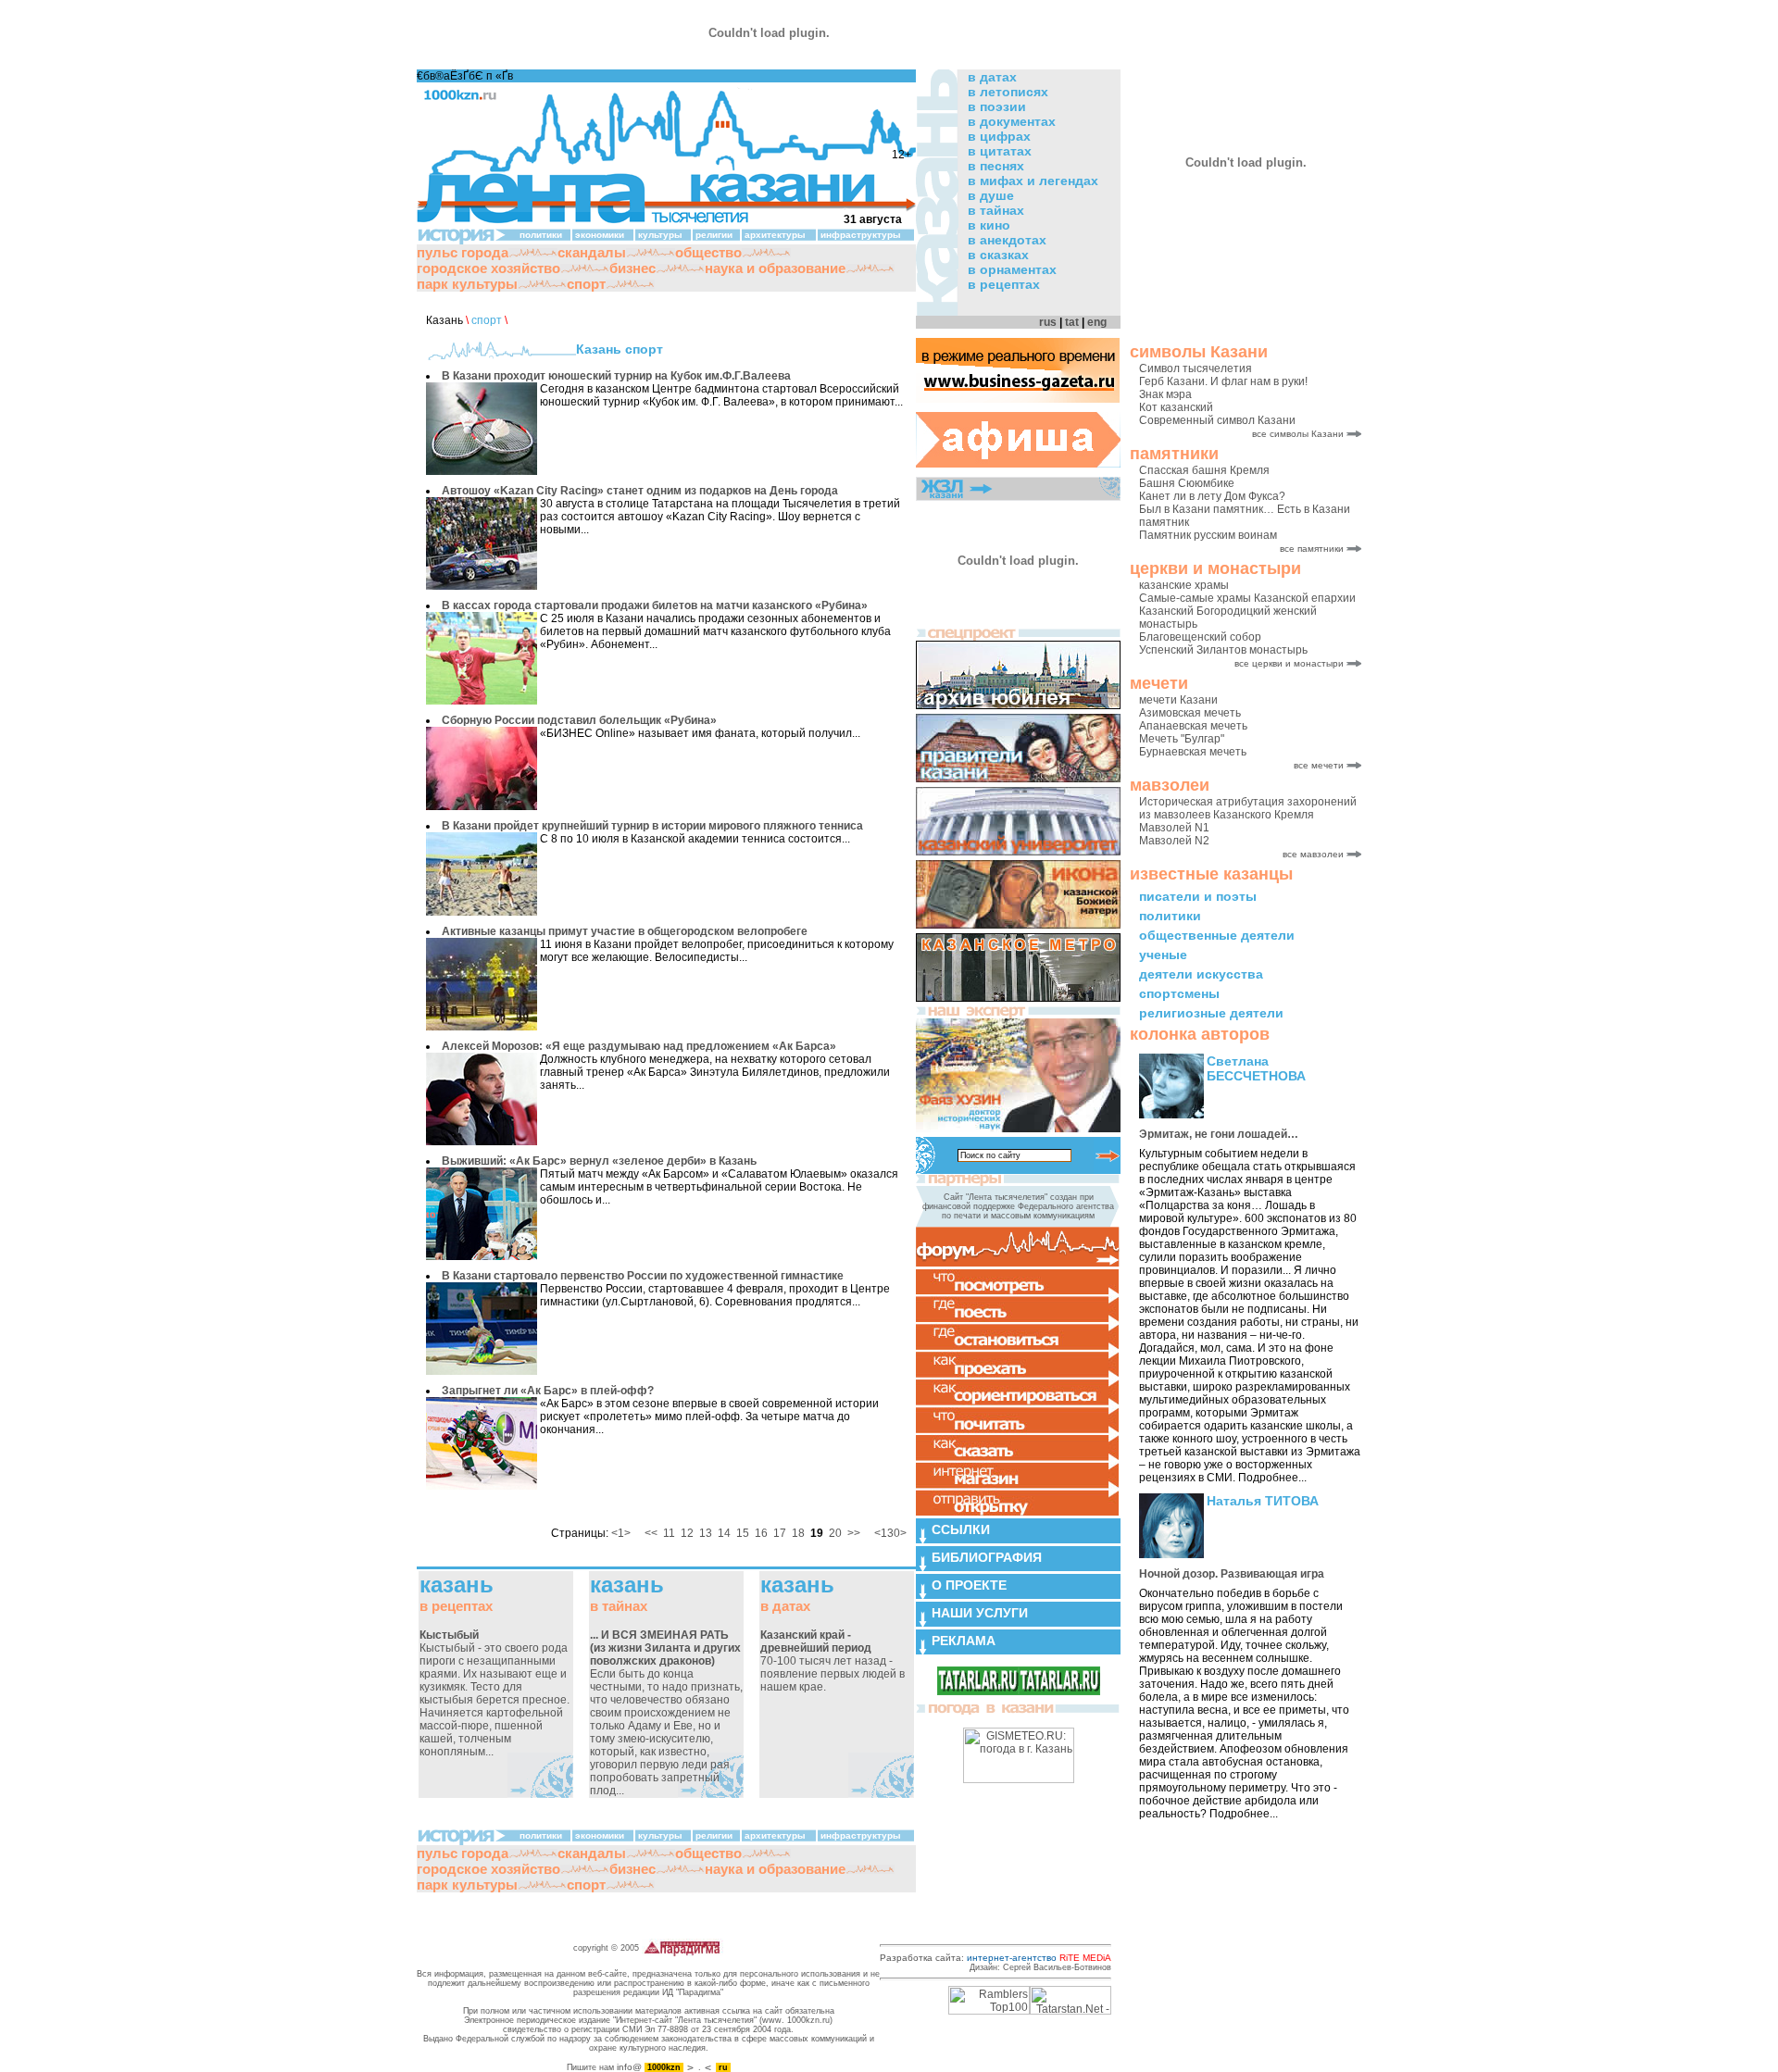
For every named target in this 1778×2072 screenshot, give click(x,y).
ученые (1163, 955)
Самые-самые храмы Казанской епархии (1247, 598)
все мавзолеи (1313, 854)
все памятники (1312, 549)
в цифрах (999, 136)
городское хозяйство (488, 268)
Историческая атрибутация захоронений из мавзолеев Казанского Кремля (1248, 808)
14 (724, 1533)
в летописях (1008, 92)
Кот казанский (1176, 407)
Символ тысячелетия (1196, 368)
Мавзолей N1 (1174, 828)
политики (1170, 916)
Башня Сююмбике (1187, 483)
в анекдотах (1007, 240)
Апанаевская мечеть (1193, 726)
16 (761, 1533)
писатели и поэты (1198, 896)
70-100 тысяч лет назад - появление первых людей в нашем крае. (833, 1661)
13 (706, 1533)
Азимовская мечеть (1190, 713)
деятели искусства (1201, 974)
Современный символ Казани (1217, 420)
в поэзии (997, 106)
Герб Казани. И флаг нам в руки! (1223, 381)
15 (743, 1533)
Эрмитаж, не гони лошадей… (1219, 1134)
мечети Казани (1178, 700)
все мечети (1319, 765)
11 (669, 1533)
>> (854, 1533)
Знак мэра (1165, 394)
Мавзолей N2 (1174, 841)
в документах (1012, 121)
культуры (660, 235)
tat (1072, 322)
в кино (989, 225)
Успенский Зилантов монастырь (1223, 650)
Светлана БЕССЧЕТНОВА (1256, 1068)
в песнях (996, 166)
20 (835, 1533)
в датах (992, 77)
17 (780, 1533)
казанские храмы (1184, 585)
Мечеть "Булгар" (1182, 739)
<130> (890, 1533)
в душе (991, 195)
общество (708, 252)
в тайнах (996, 210)
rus (1048, 322)
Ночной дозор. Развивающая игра (1232, 1574)
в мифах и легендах (1033, 181)
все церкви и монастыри (1289, 663)
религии (714, 235)
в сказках (998, 255)
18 (798, 1533)
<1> (621, 1533)
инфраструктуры (861, 235)
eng (1097, 322)
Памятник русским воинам (1208, 535)
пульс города (463, 252)
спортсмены (1179, 993)
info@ (629, 2067)
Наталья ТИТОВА (1263, 1501)
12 (687, 1533)
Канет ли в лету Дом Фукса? (1212, 496)
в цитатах (1000, 151)
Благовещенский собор (1200, 637)
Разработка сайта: (995, 1958)
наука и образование (775, 268)
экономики (600, 235)
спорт (586, 284)
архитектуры (775, 235)
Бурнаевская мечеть (1193, 752)
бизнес (632, 268)
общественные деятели (1217, 935)
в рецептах (1004, 284)
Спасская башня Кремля (1204, 470)
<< (651, 1533)
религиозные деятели (1211, 1013)
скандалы (592, 252)
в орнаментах (1012, 269)
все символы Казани (1298, 434)
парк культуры (467, 284)
